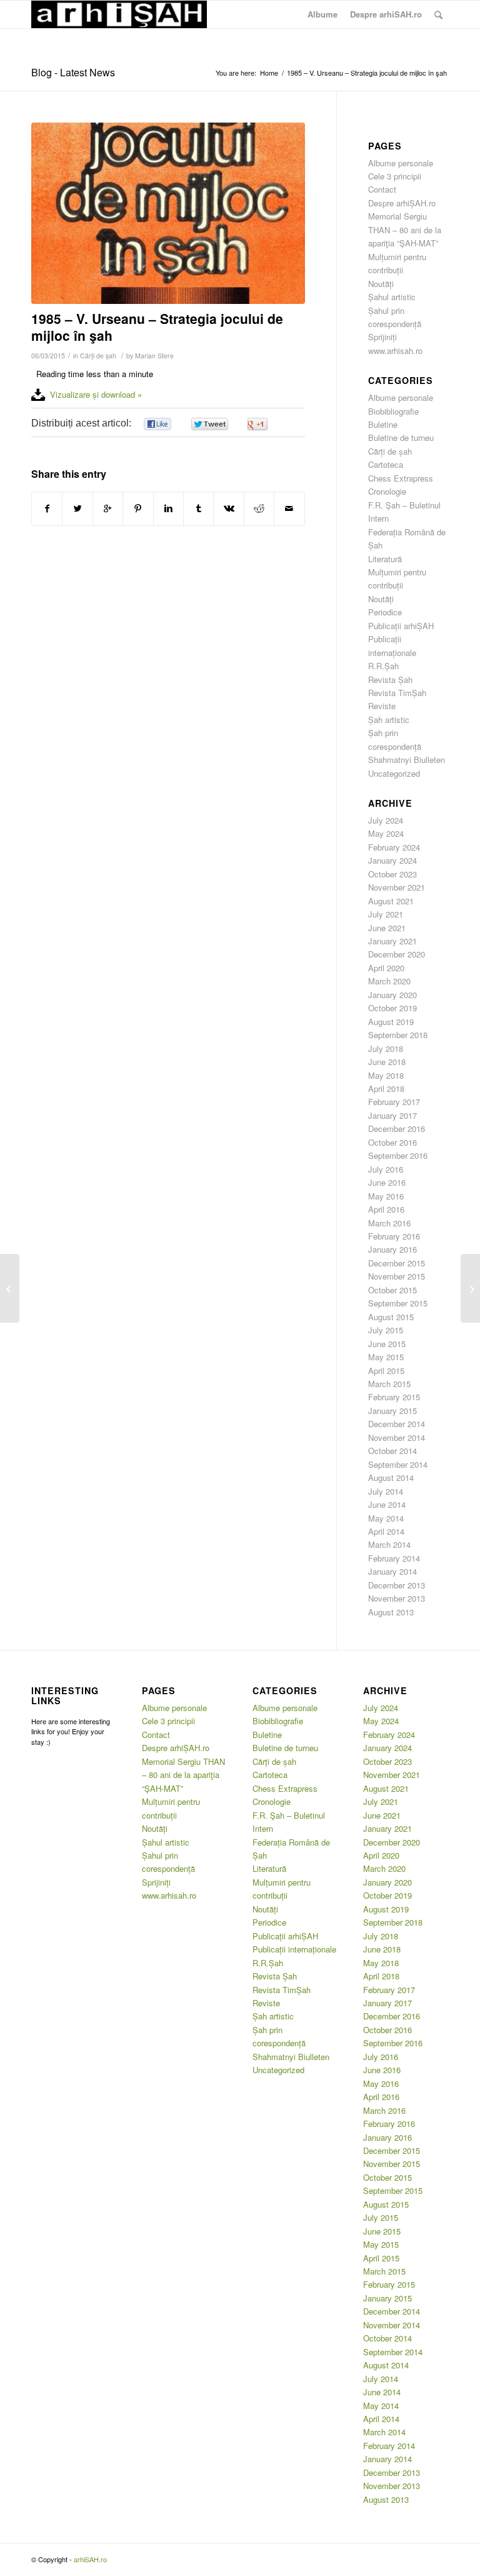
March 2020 (389, 981)
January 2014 (392, 1571)
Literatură (385, 559)
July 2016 (386, 1169)
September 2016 (398, 1155)
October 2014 (392, 1451)
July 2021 (386, 914)
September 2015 (398, 1303)
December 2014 (397, 1424)
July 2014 (386, 1491)
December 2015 (397, 1263)
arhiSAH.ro (90, 2559)
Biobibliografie (393, 411)
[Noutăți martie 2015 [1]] (470, 1288)
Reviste (382, 706)
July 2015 (386, 1330)
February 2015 (394, 1397)
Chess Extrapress (401, 478)
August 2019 (391, 1022)
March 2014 (389, 1544)
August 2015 (391, 1317)
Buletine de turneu (401, 437)
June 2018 (387, 1062)
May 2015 (386, 1357)
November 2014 (397, 1437)
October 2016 (392, 1142)
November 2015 (397, 1276)
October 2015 (392, 1290)
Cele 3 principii (395, 176)
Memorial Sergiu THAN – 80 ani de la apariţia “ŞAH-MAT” (405, 230)
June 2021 (387, 928)
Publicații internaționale (294, 1949)
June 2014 (387, 1504)
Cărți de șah (98, 356)
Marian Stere (154, 356)
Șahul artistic (392, 297)
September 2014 (398, 1464)
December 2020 (397, 954)
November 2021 (397, 887)
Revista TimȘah (397, 693)
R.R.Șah (383, 666)
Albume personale (401, 163)
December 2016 (397, 1129)
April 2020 (386, 968)
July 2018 (386, 1048)
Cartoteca (386, 464)
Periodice (385, 612)
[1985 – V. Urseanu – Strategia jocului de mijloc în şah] (168, 213)
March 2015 (389, 1384)
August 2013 (391, 1612)
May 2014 (386, 1518)
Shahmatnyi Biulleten (407, 760)
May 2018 (386, 1075)
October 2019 (392, 1008)
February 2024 (394, 847)
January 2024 (392, 860)
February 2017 (394, 1102)
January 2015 (392, 1411)
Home (269, 73)
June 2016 (387, 1182)
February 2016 (394, 1236)
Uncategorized (394, 773)
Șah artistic (389, 720)
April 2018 (386, 1088)
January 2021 (392, 941)
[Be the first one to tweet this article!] (209, 424)
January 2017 (392, 1115)
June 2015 (387, 1344)
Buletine (383, 424)
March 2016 (389, 1223)
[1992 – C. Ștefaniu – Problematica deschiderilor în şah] (10, 1288)
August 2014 (391, 1477)
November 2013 (397, 1598)
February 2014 (394, 1558)
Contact (382, 189)
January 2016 (392, 1249)
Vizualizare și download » (96, 394)
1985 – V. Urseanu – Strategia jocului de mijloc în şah (157, 327)
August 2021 (391, 901)
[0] (157, 424)
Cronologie (387, 491)
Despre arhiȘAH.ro (402, 203)
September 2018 (398, 1035)
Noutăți (381, 284)
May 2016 (386, 1196)
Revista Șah (390, 679)
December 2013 (397, 1585)
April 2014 (386, 1531)
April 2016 (386, 1209)
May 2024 (386, 833)
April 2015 (386, 1371)
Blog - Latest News (73, 72)
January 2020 (392, 995)
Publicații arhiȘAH (401, 626)
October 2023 (392, 874)
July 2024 (386, 820)
